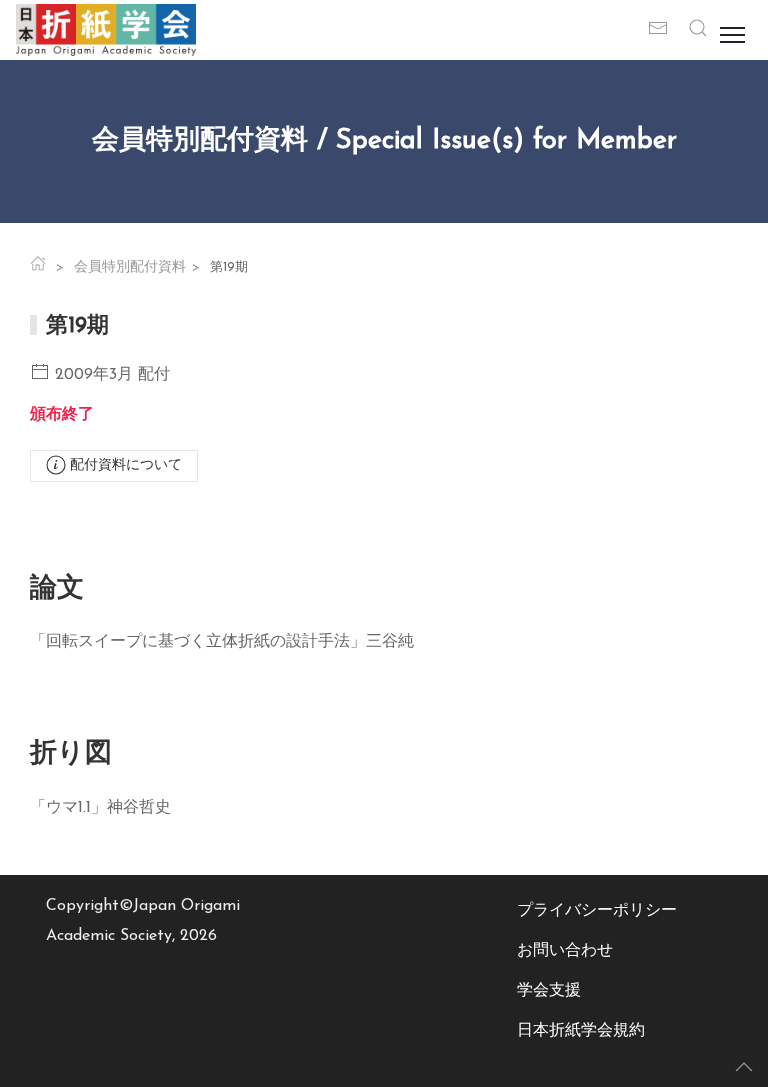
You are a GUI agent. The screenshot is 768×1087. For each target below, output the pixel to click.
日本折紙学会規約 (581, 1031)
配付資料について (124, 466)
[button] (698, 30)
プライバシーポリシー (597, 911)
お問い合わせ (565, 951)
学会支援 (549, 991)
